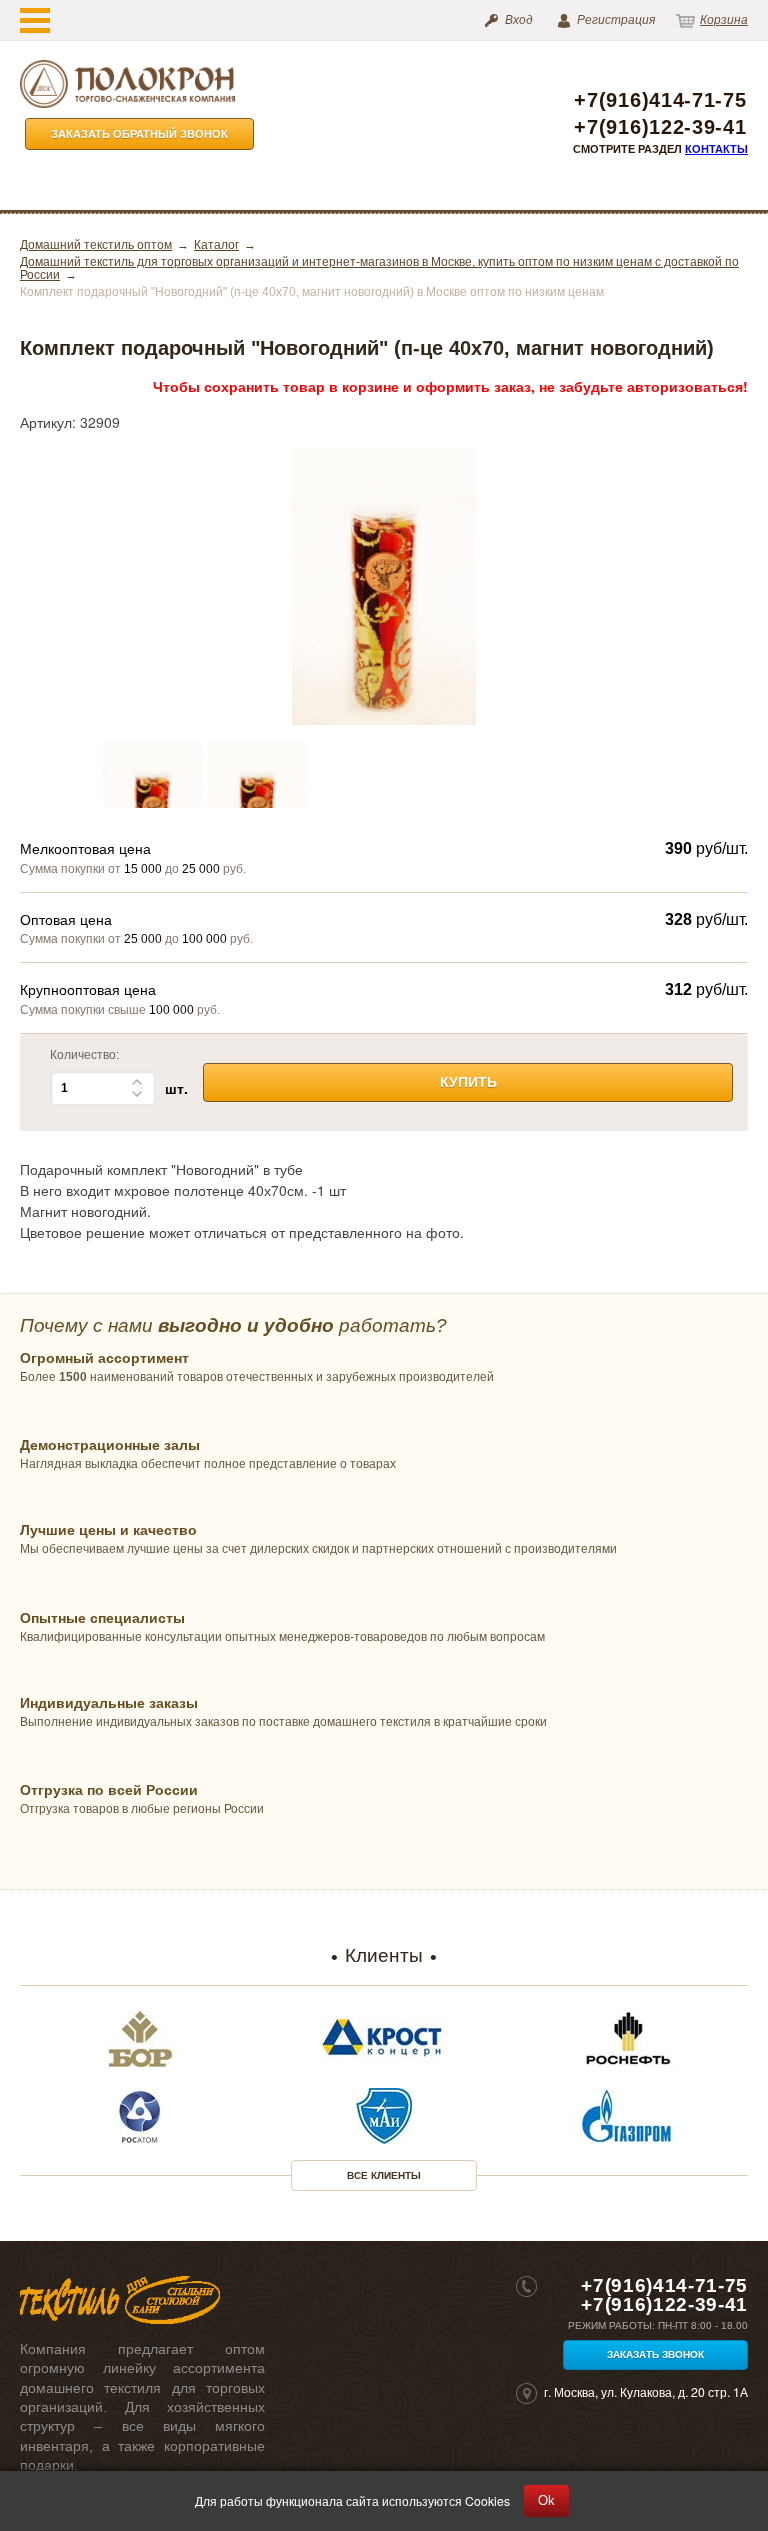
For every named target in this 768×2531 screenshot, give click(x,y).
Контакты (716, 149)
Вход (519, 20)
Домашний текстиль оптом (96, 245)
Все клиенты (384, 2175)
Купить (468, 1082)
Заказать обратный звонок (139, 134)
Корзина (724, 20)
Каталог (216, 245)
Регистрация (616, 20)
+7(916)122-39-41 (660, 127)
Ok (546, 2500)
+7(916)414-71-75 (660, 100)
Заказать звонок (655, 2354)
